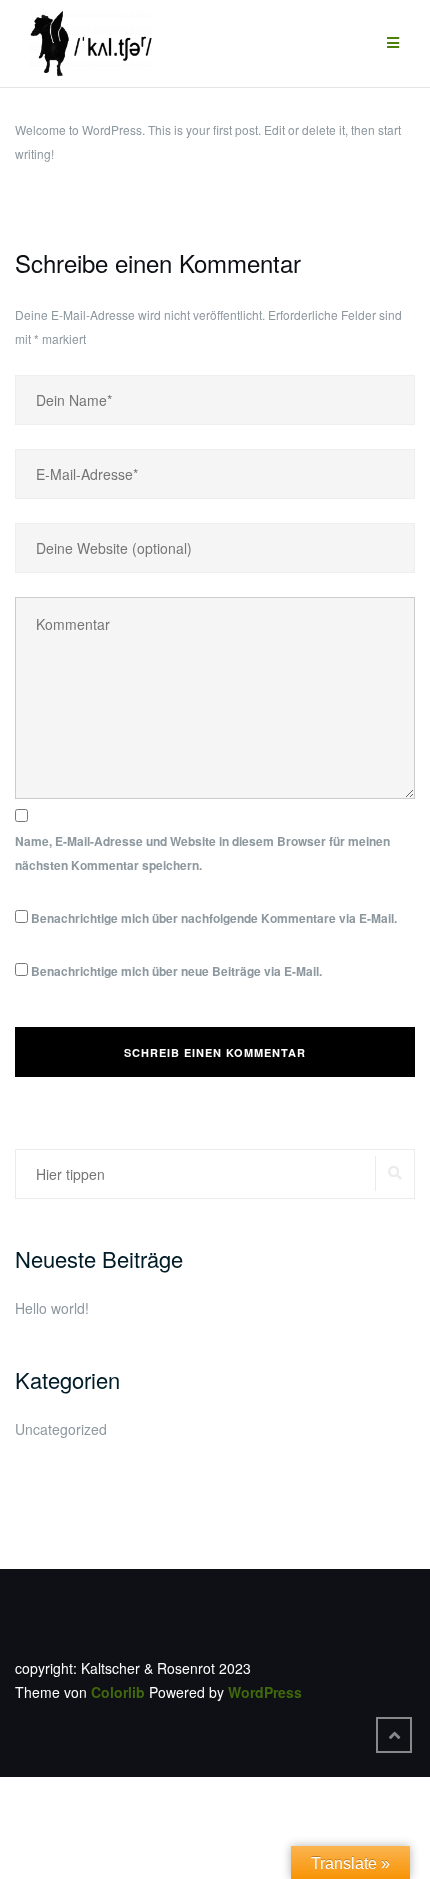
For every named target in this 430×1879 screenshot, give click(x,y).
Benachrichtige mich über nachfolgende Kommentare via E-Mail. (214, 918)
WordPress (265, 1692)
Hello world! (52, 1308)
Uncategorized (61, 1429)
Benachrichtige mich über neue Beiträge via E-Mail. (176, 971)
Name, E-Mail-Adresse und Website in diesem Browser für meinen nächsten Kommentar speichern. (202, 853)
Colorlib (118, 1692)
